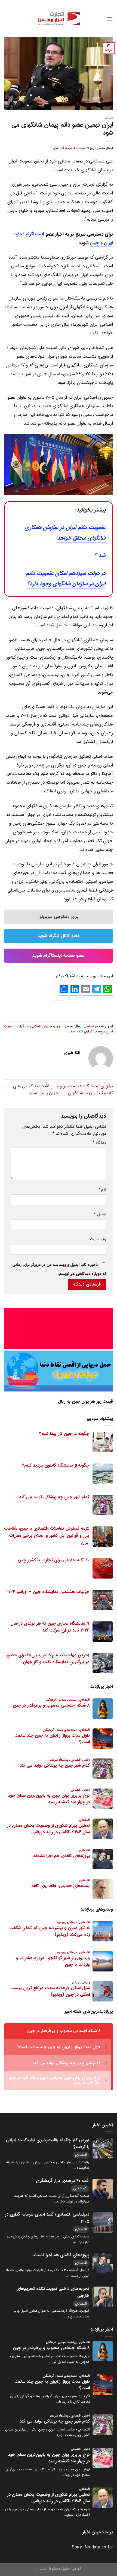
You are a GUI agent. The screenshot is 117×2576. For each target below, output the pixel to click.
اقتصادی (81, 2155)
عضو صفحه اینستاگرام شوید (59, 956)
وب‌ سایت (98, 1239)
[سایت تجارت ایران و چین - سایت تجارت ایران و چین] (59, 19)
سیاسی (108, 118)
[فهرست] (110, 19)
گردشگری (80, 2188)
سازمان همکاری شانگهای (35, 1026)
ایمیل (100, 1214)
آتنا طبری (59, 148)
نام (102, 1190)
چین (57, 1026)
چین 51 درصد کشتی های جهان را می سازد (36, 1090)
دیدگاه (99, 1143)
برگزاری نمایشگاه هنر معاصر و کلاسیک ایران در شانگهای (87, 1090)
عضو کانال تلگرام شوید (59, 936)
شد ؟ (100, 556)
